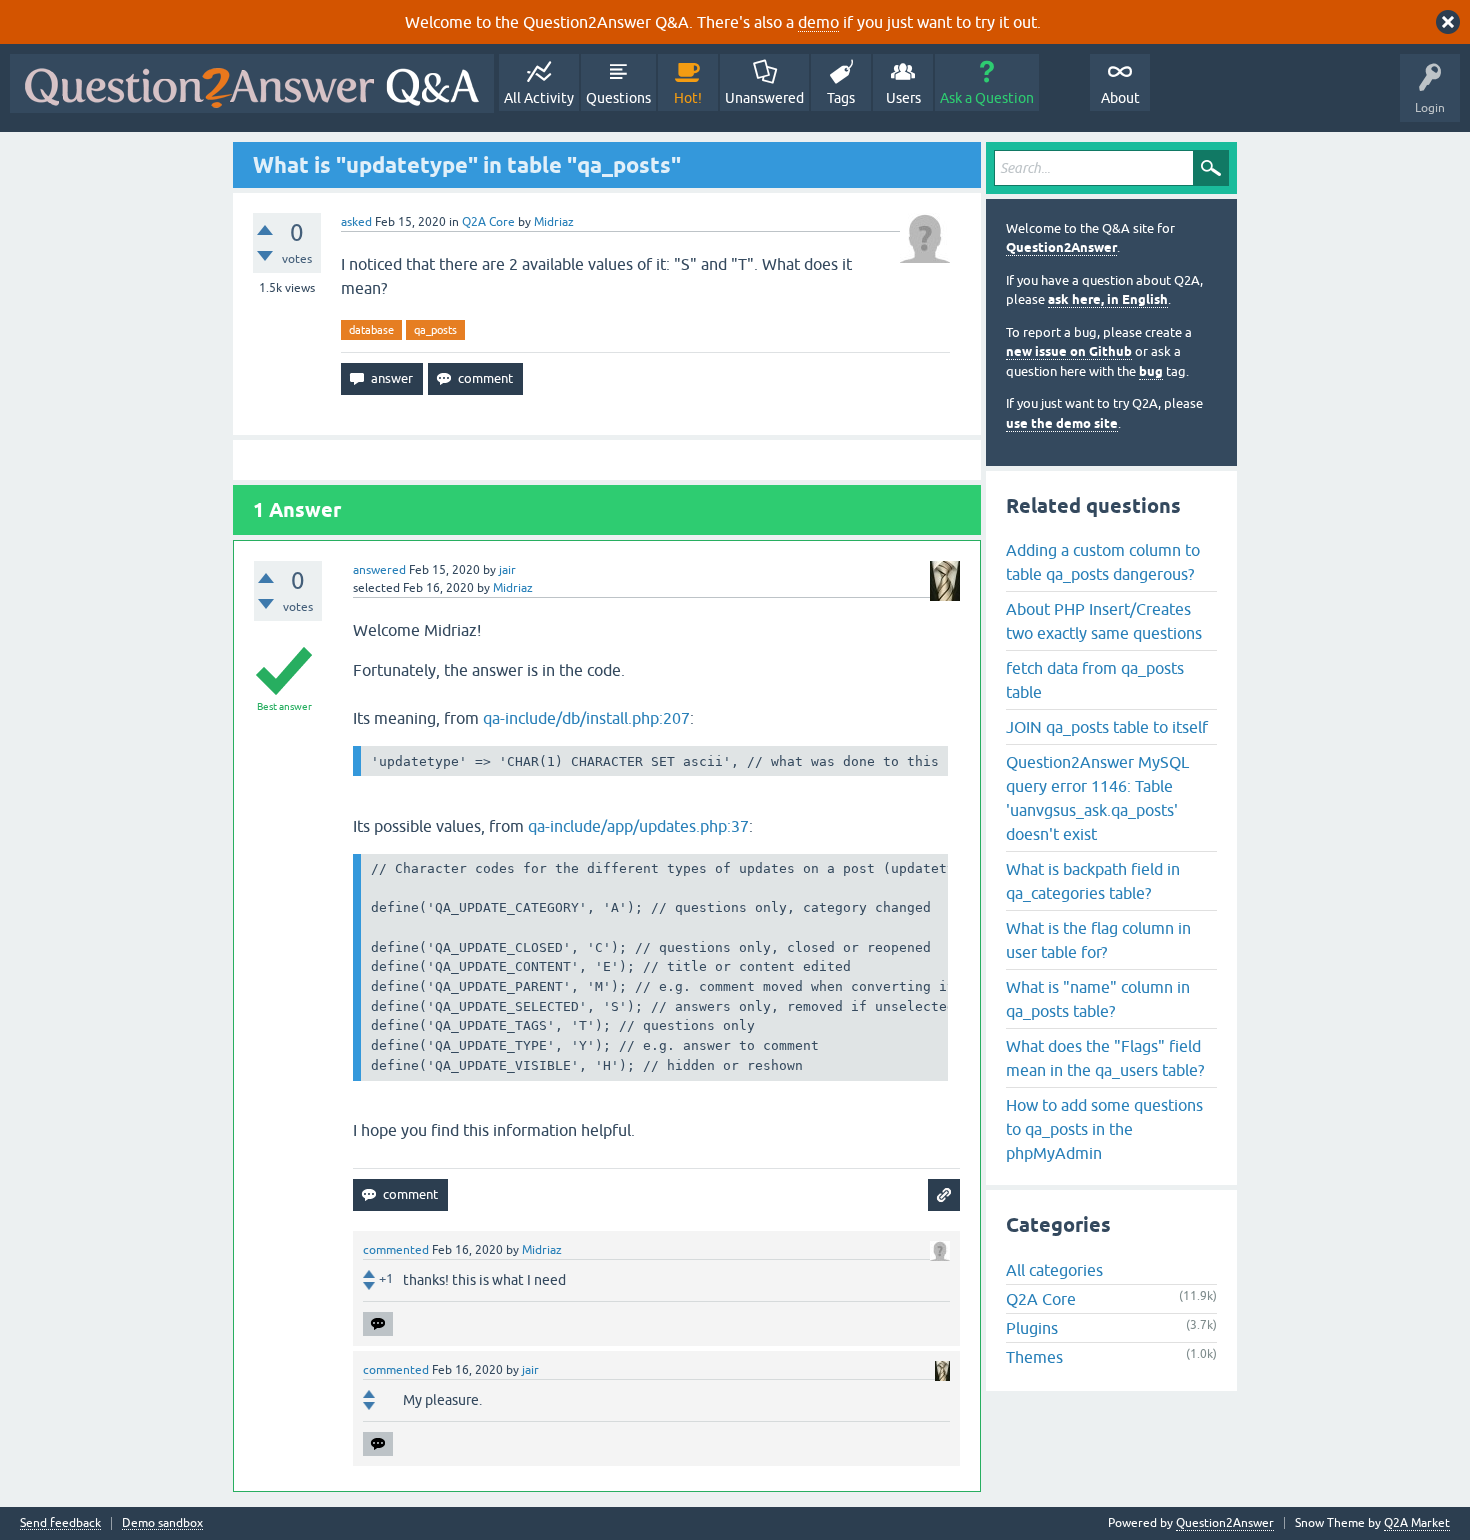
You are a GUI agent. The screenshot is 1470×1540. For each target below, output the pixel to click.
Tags (841, 98)
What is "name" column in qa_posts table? (1098, 999)
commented (396, 1250)
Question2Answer (1061, 247)
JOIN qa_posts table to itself (1107, 727)
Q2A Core (488, 222)
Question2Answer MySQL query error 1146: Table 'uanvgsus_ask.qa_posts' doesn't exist (1097, 798)
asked (356, 222)
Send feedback (60, 1523)
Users (903, 98)
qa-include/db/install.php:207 (586, 718)
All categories (1054, 1270)
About (1120, 98)
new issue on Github (1069, 351)
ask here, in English (1108, 299)
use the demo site (1062, 423)
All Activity (539, 98)
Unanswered (764, 98)
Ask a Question (987, 98)
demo (818, 22)
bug (1151, 371)
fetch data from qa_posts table (1095, 680)
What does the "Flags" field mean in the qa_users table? (1105, 1058)
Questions (618, 98)
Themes (1034, 1357)
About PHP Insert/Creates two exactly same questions (1104, 621)
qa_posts (435, 330)
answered (379, 570)
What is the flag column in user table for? (1098, 940)
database (371, 330)
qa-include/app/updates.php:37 (638, 826)
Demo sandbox (162, 1523)
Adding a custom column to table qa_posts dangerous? (1103, 562)
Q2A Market (1417, 1523)
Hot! (688, 98)
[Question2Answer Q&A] (252, 83)
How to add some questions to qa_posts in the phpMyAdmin (1104, 1129)
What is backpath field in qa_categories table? (1093, 881)
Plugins (1032, 1328)
